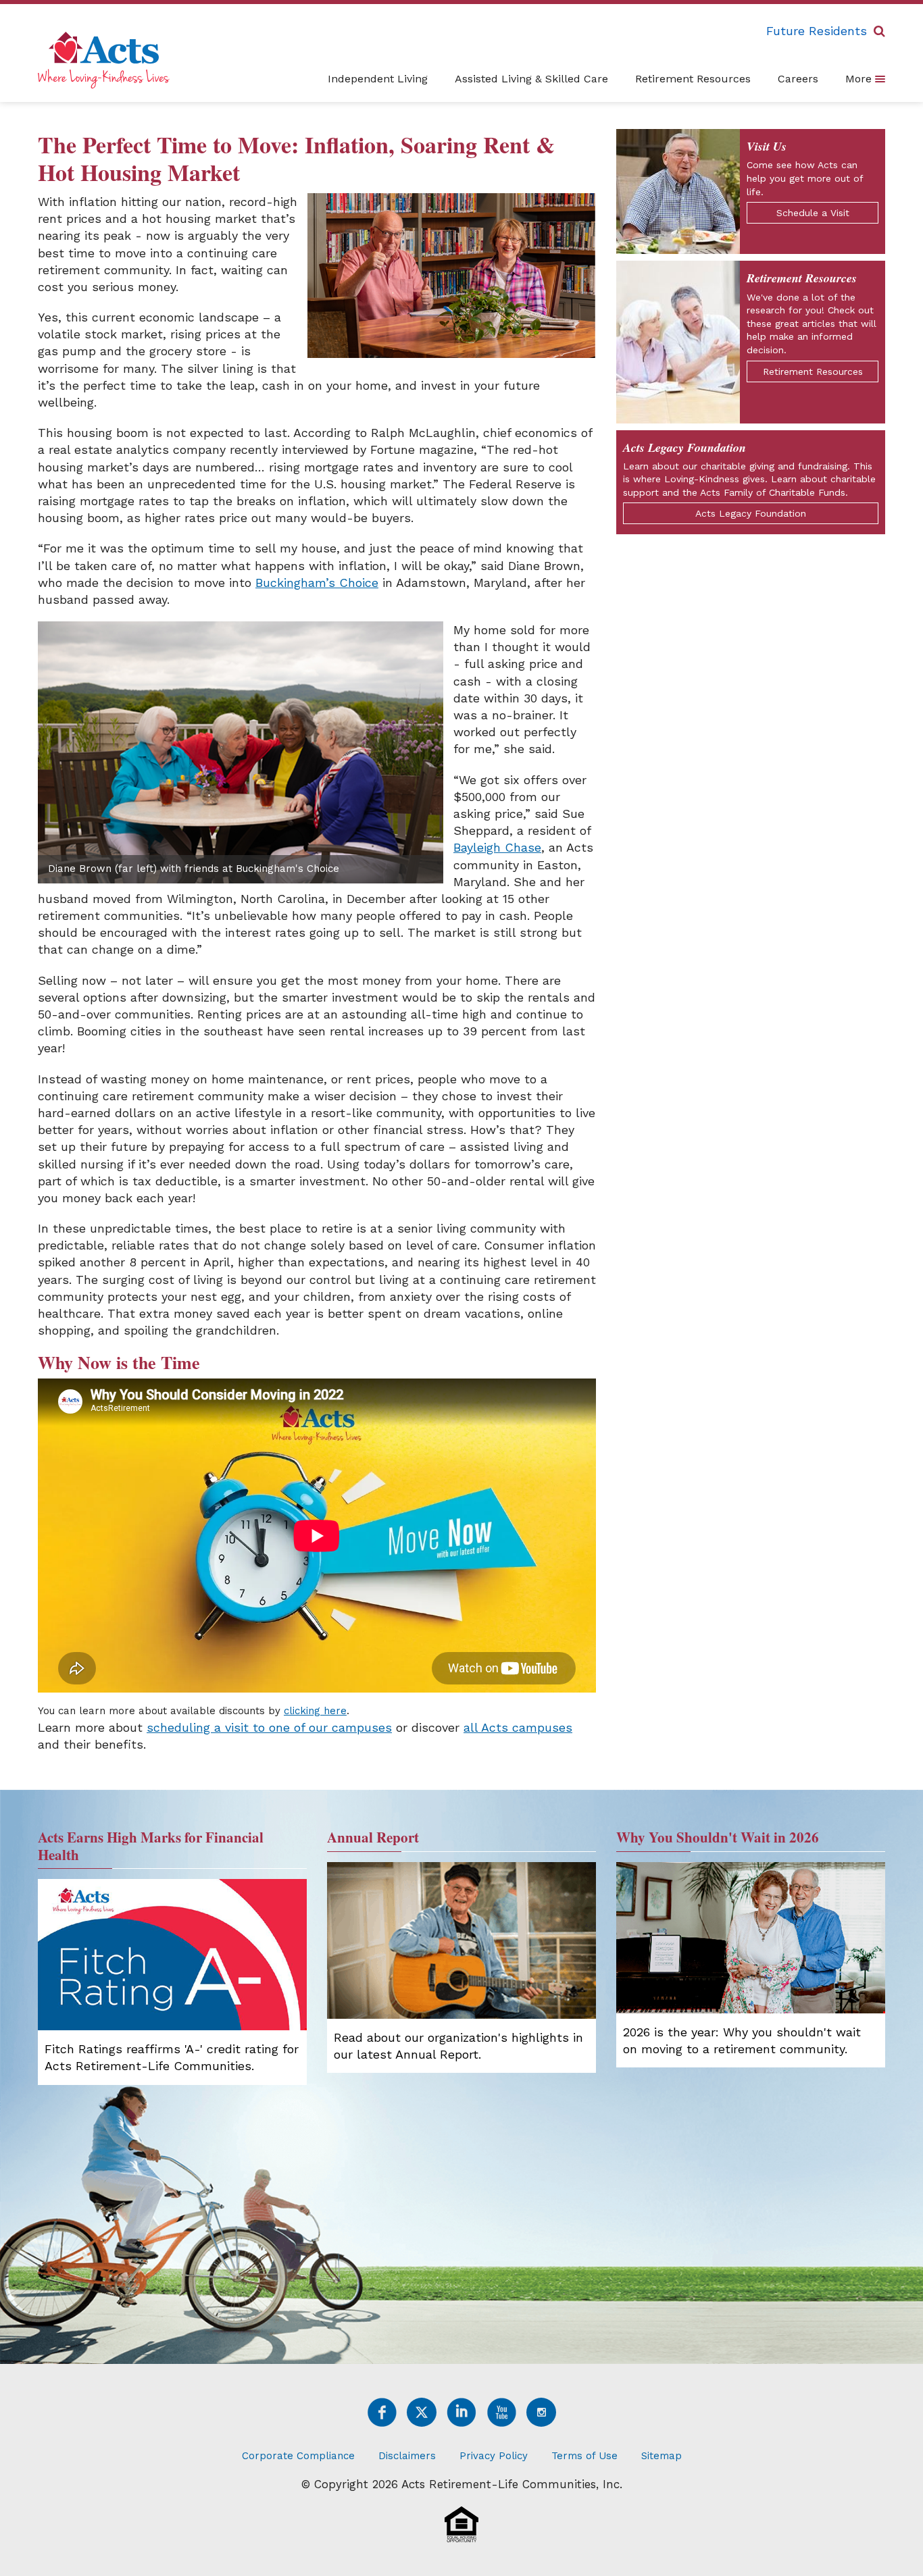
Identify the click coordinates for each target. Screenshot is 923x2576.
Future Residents (817, 31)
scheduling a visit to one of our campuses (269, 1727)
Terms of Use (584, 2456)
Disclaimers (407, 2456)
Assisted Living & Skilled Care (531, 79)
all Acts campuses (518, 1727)
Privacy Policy (494, 2456)
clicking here (315, 1711)
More (860, 79)
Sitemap (662, 2456)
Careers (798, 79)
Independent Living (378, 79)
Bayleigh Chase (497, 847)
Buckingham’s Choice (317, 583)
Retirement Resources (693, 79)
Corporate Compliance (298, 2456)
